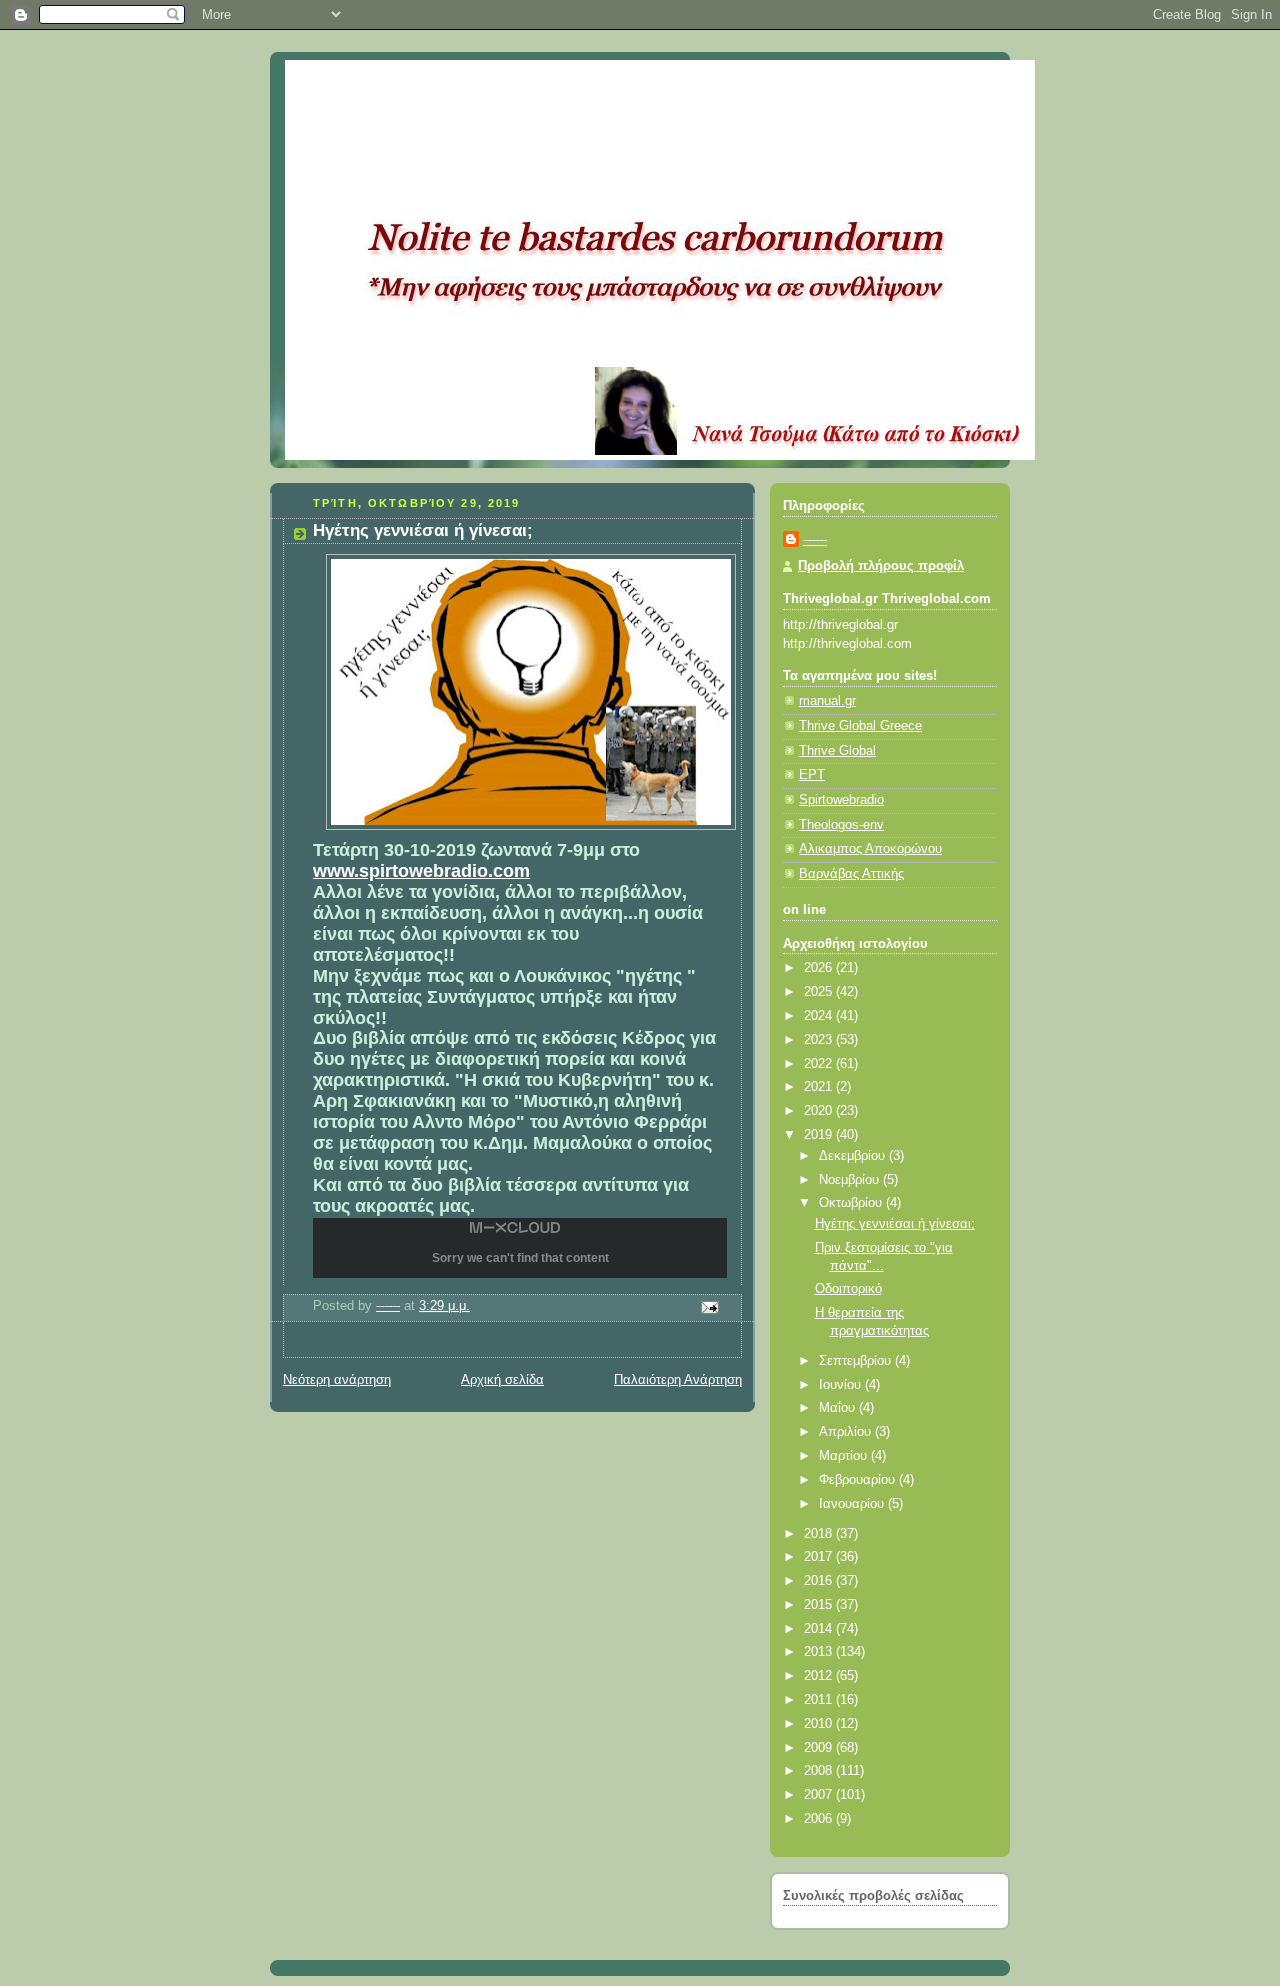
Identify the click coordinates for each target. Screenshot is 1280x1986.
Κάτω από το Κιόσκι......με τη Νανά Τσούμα (579, 85)
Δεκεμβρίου (854, 1156)
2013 (820, 1652)
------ (815, 540)
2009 (820, 1748)
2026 (820, 968)
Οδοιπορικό (848, 1289)
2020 (820, 1111)
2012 (820, 1676)
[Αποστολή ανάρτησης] (709, 1307)
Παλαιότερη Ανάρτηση (678, 1380)
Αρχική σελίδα (502, 1380)
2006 (820, 1819)
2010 (820, 1724)
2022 (820, 1064)
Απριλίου (847, 1432)
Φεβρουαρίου (859, 1480)
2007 (820, 1795)
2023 (820, 1040)
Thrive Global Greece (860, 726)
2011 (820, 1700)
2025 (820, 992)
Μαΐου (839, 1408)
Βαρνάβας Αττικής (851, 874)
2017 (820, 1557)
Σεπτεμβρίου (857, 1361)
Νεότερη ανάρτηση (337, 1380)
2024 (820, 1016)
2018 (820, 1534)
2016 (820, 1581)
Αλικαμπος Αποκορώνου (870, 849)
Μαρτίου (845, 1456)
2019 (820, 1135)
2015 (820, 1605)
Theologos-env (841, 825)
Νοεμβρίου (851, 1180)
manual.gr (827, 701)
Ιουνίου (842, 1385)
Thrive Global (837, 751)
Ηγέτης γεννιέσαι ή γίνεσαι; (895, 1224)
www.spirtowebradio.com (421, 871)
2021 (820, 1087)
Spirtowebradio (841, 800)
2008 (820, 1771)
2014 (820, 1629)
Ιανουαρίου (853, 1504)
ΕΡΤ (812, 775)
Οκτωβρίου (852, 1203)
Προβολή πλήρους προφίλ (881, 566)
